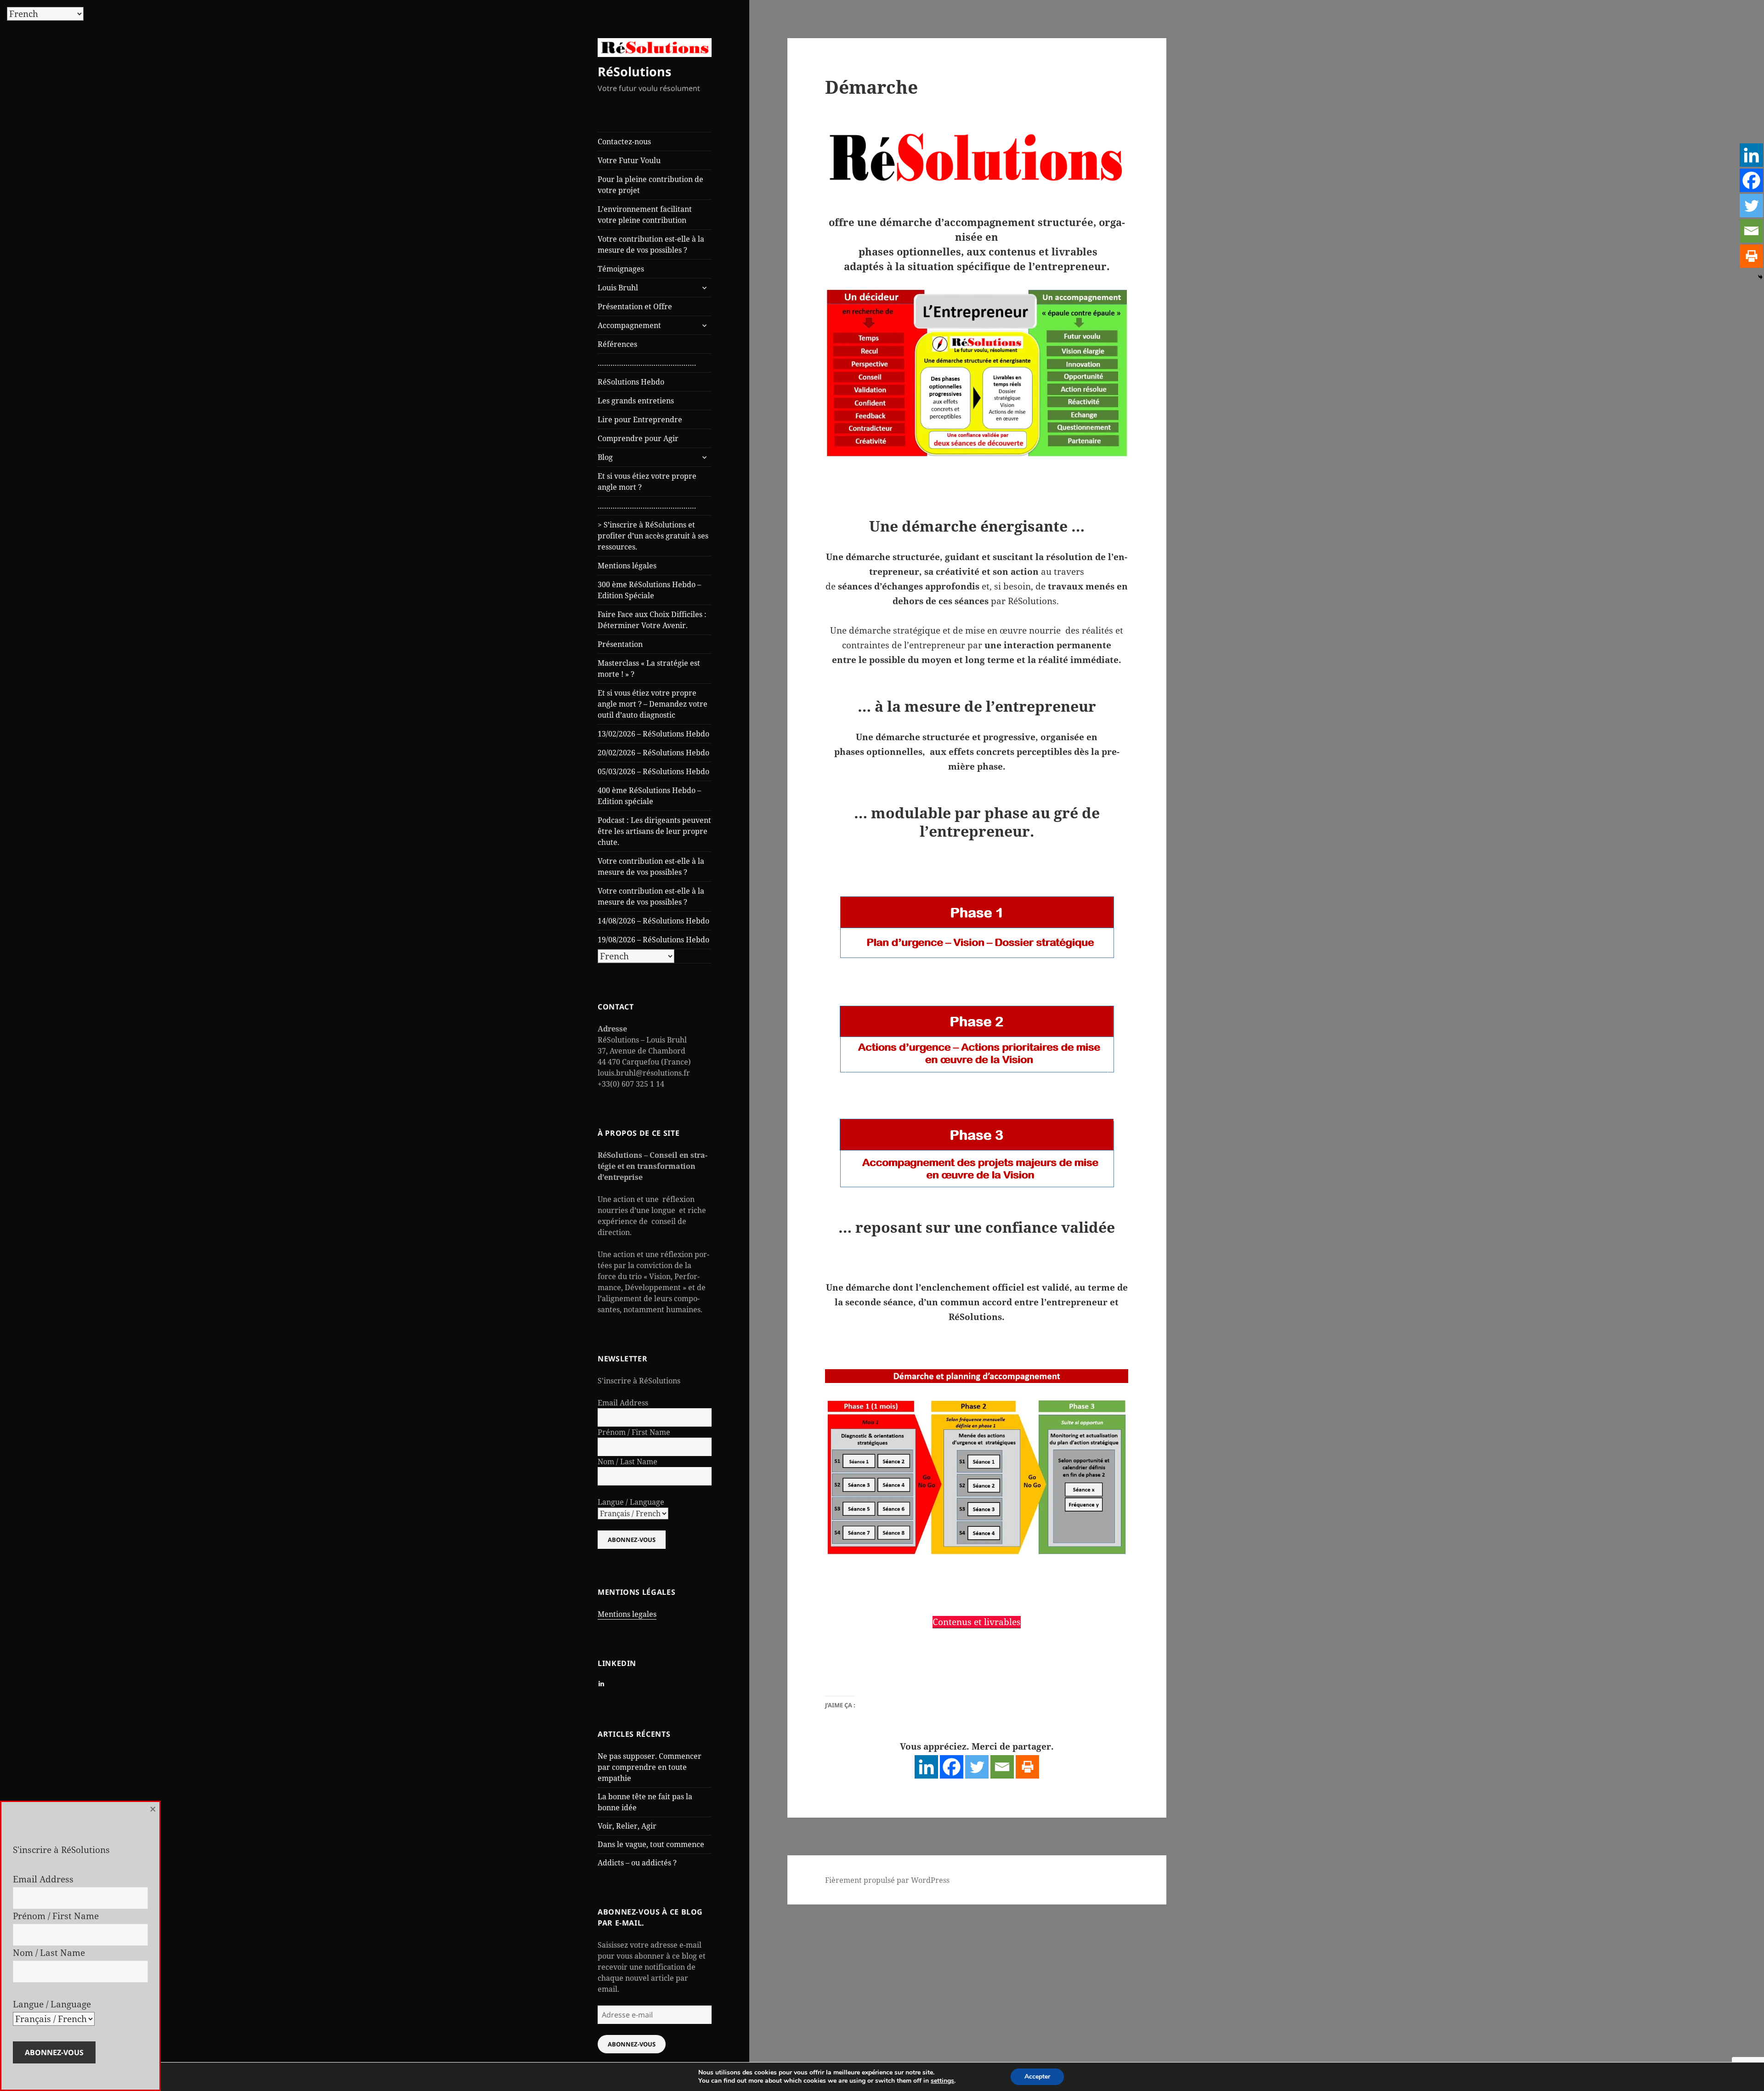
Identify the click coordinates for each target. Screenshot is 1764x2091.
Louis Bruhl (618, 288)
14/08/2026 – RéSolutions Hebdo (653, 921)
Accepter (1037, 2077)
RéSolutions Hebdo (631, 382)
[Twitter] (977, 1767)
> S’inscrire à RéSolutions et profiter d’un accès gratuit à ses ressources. (653, 536)
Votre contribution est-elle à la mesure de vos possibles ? (651, 244)
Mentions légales (627, 566)
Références (617, 344)
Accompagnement (629, 325)
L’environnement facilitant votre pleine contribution (645, 215)
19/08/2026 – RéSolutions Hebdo (653, 940)
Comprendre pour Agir (638, 438)
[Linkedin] (926, 1767)
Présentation (620, 644)
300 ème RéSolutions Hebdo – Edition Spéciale (649, 590)
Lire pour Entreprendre (640, 419)
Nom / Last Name (628, 1462)
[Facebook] (952, 1767)
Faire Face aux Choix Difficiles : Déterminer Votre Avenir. (652, 620)
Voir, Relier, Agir (627, 1826)
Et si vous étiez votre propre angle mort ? (647, 482)
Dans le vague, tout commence (651, 1844)
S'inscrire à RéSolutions (639, 1381)
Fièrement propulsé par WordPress (887, 1880)
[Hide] (1760, 277)
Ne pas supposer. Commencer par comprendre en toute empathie (650, 1767)
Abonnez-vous (632, 2044)
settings (942, 2081)
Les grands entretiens (636, 401)
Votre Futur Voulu (629, 160)
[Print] (1027, 1767)
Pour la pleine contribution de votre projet (650, 185)
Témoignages (621, 269)
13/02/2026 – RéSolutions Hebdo (653, 734)
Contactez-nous (624, 142)
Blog (605, 457)
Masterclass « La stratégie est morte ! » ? (649, 669)
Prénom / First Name (634, 1432)
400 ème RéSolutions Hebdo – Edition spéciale (649, 796)
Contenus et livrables (977, 1622)
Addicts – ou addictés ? (637, 1863)
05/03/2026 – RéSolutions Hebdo (653, 771)
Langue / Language (631, 1502)
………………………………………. (647, 363)
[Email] (1002, 1767)
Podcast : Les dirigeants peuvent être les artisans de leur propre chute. (654, 831)
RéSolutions (634, 71)
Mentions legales (627, 1614)
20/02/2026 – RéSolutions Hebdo (653, 753)
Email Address (623, 1403)
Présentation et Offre (635, 306)
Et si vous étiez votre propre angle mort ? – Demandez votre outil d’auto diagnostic (653, 704)
